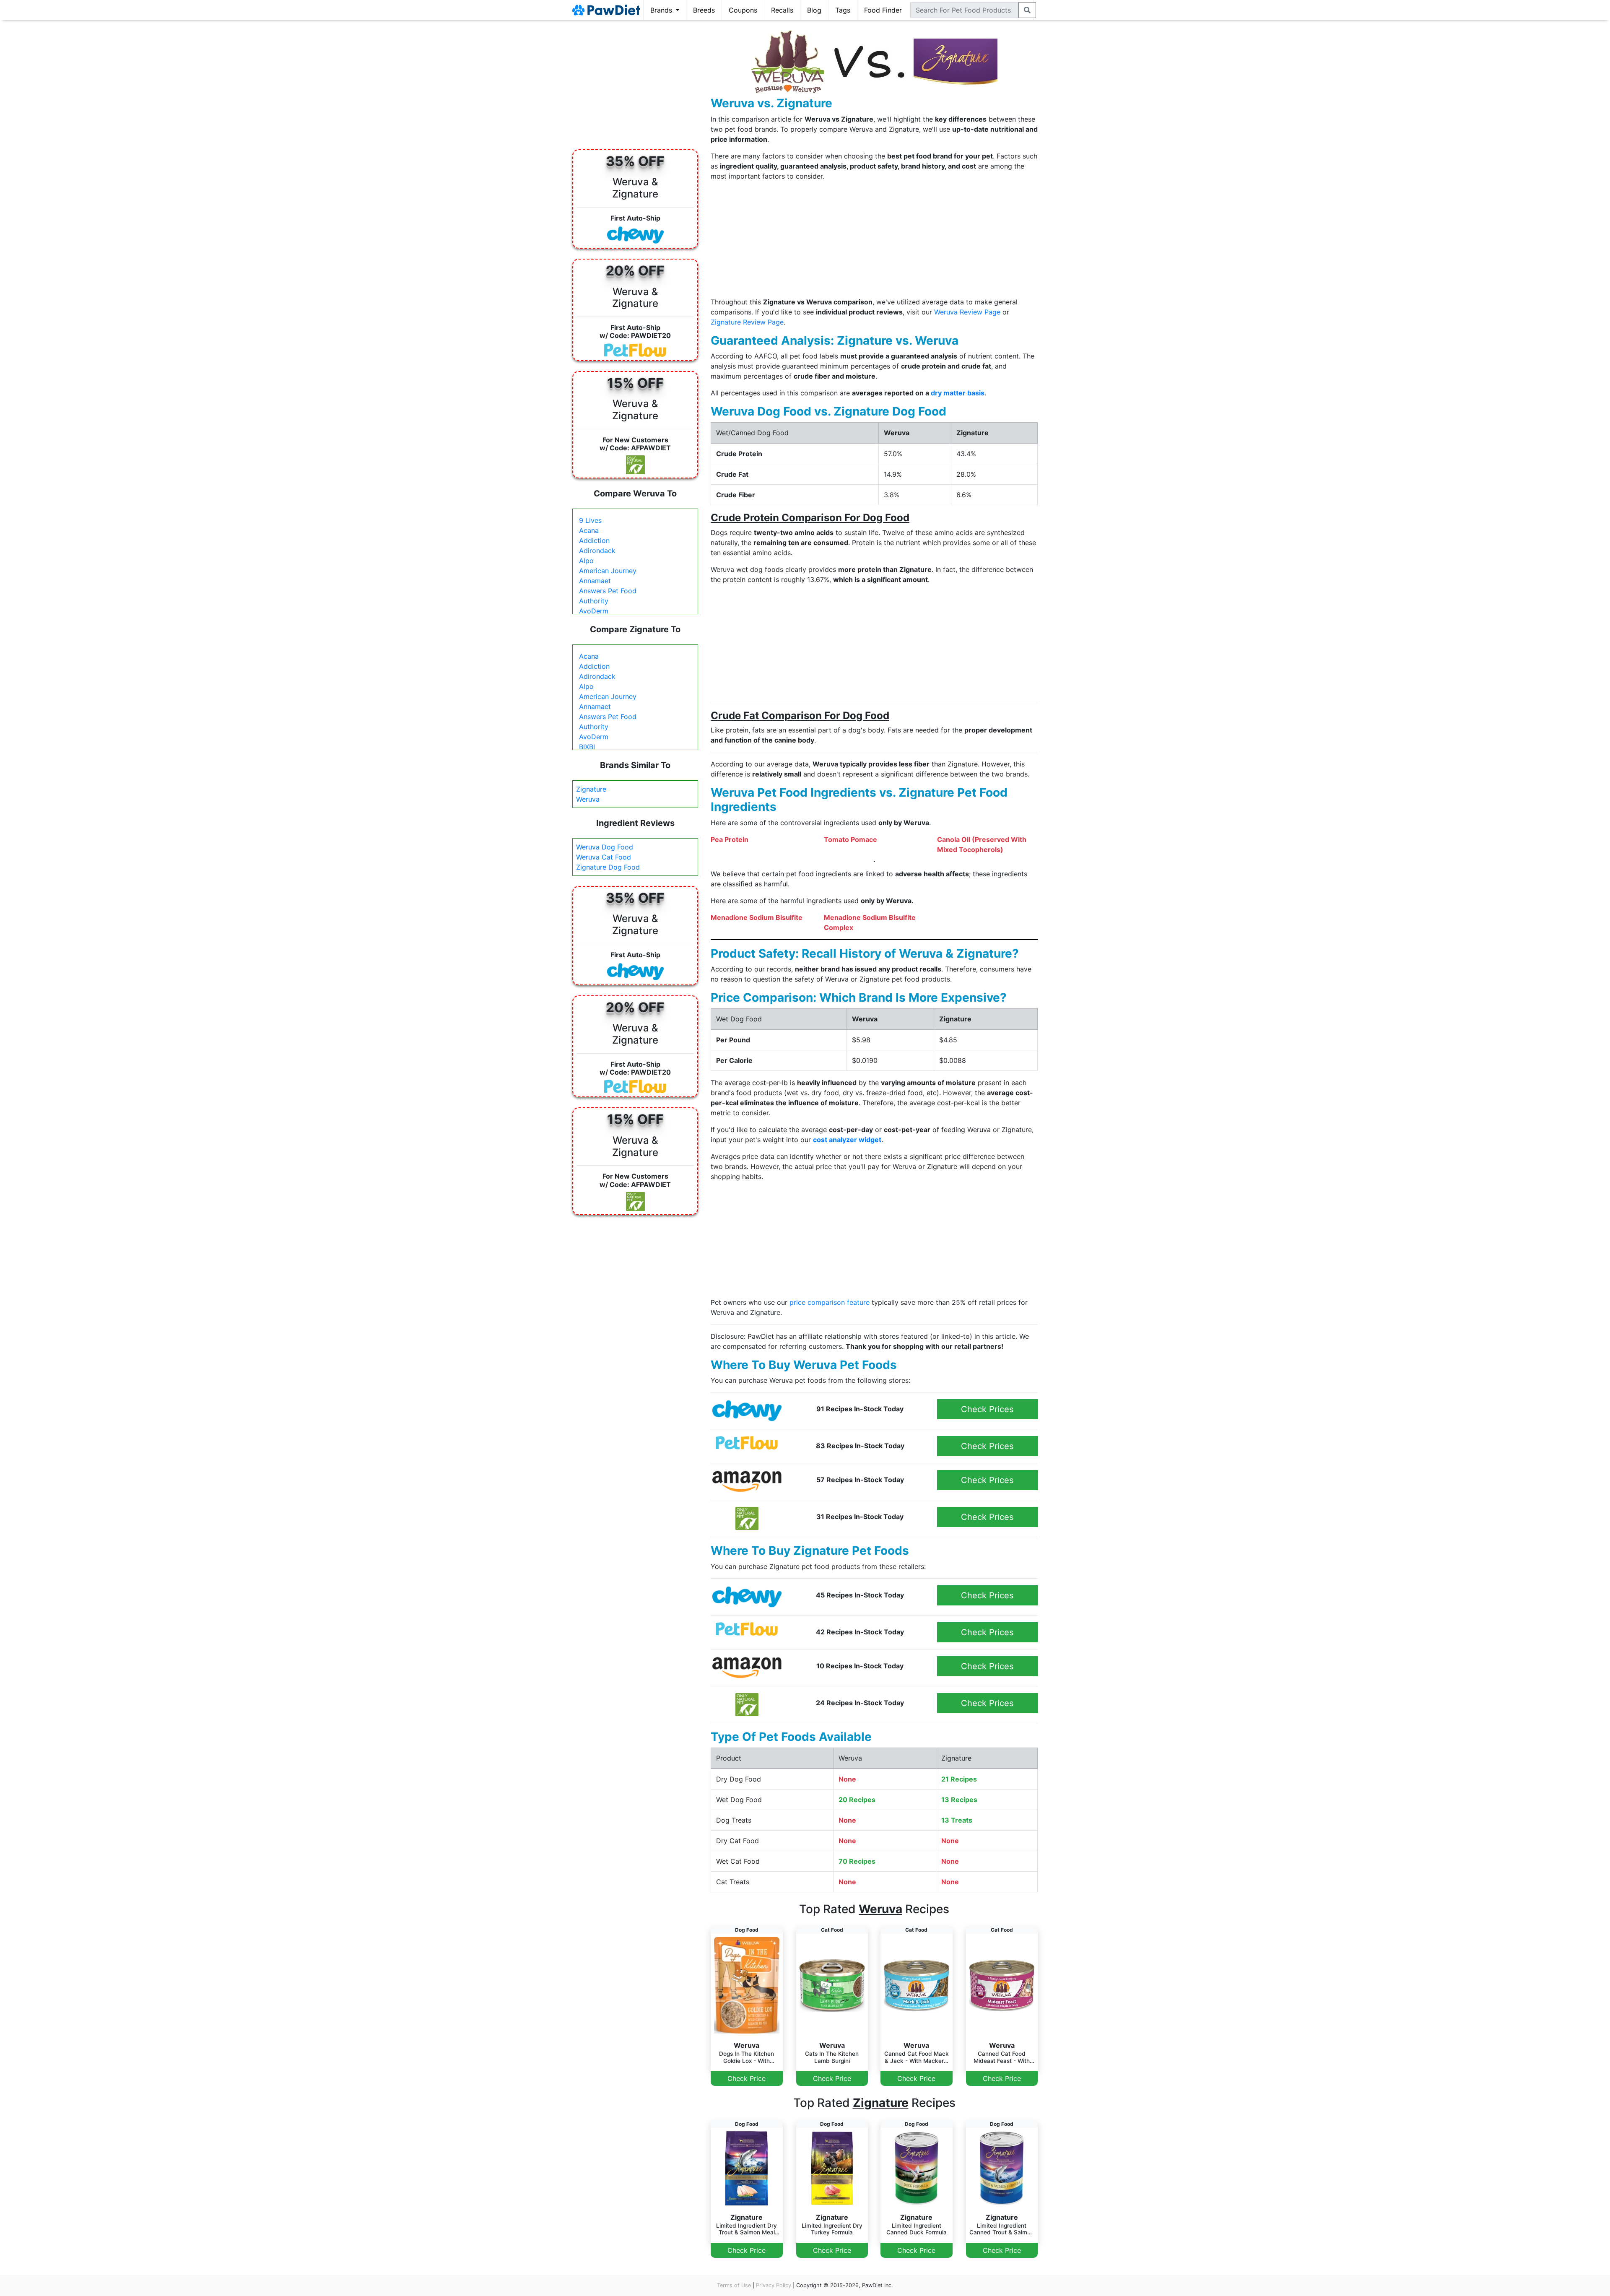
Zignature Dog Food (608, 867)
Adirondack (597, 551)
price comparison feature (830, 1302)
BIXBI (587, 747)
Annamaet (595, 581)
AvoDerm (594, 611)
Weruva (588, 799)
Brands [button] (662, 10)
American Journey (608, 571)
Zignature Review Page (747, 322)
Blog (814, 10)
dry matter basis (958, 393)
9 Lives (590, 520)
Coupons (743, 10)
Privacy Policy (774, 2285)
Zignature (591, 789)
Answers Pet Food (608, 591)
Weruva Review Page (967, 312)
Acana (589, 530)
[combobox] (965, 10)
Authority (594, 601)
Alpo (586, 561)
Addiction (594, 540)
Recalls (782, 10)
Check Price (747, 2078)
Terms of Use (734, 2285)
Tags (843, 10)
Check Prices (987, 1409)
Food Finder (883, 10)
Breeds (704, 10)
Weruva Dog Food (605, 847)
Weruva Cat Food (604, 857)
